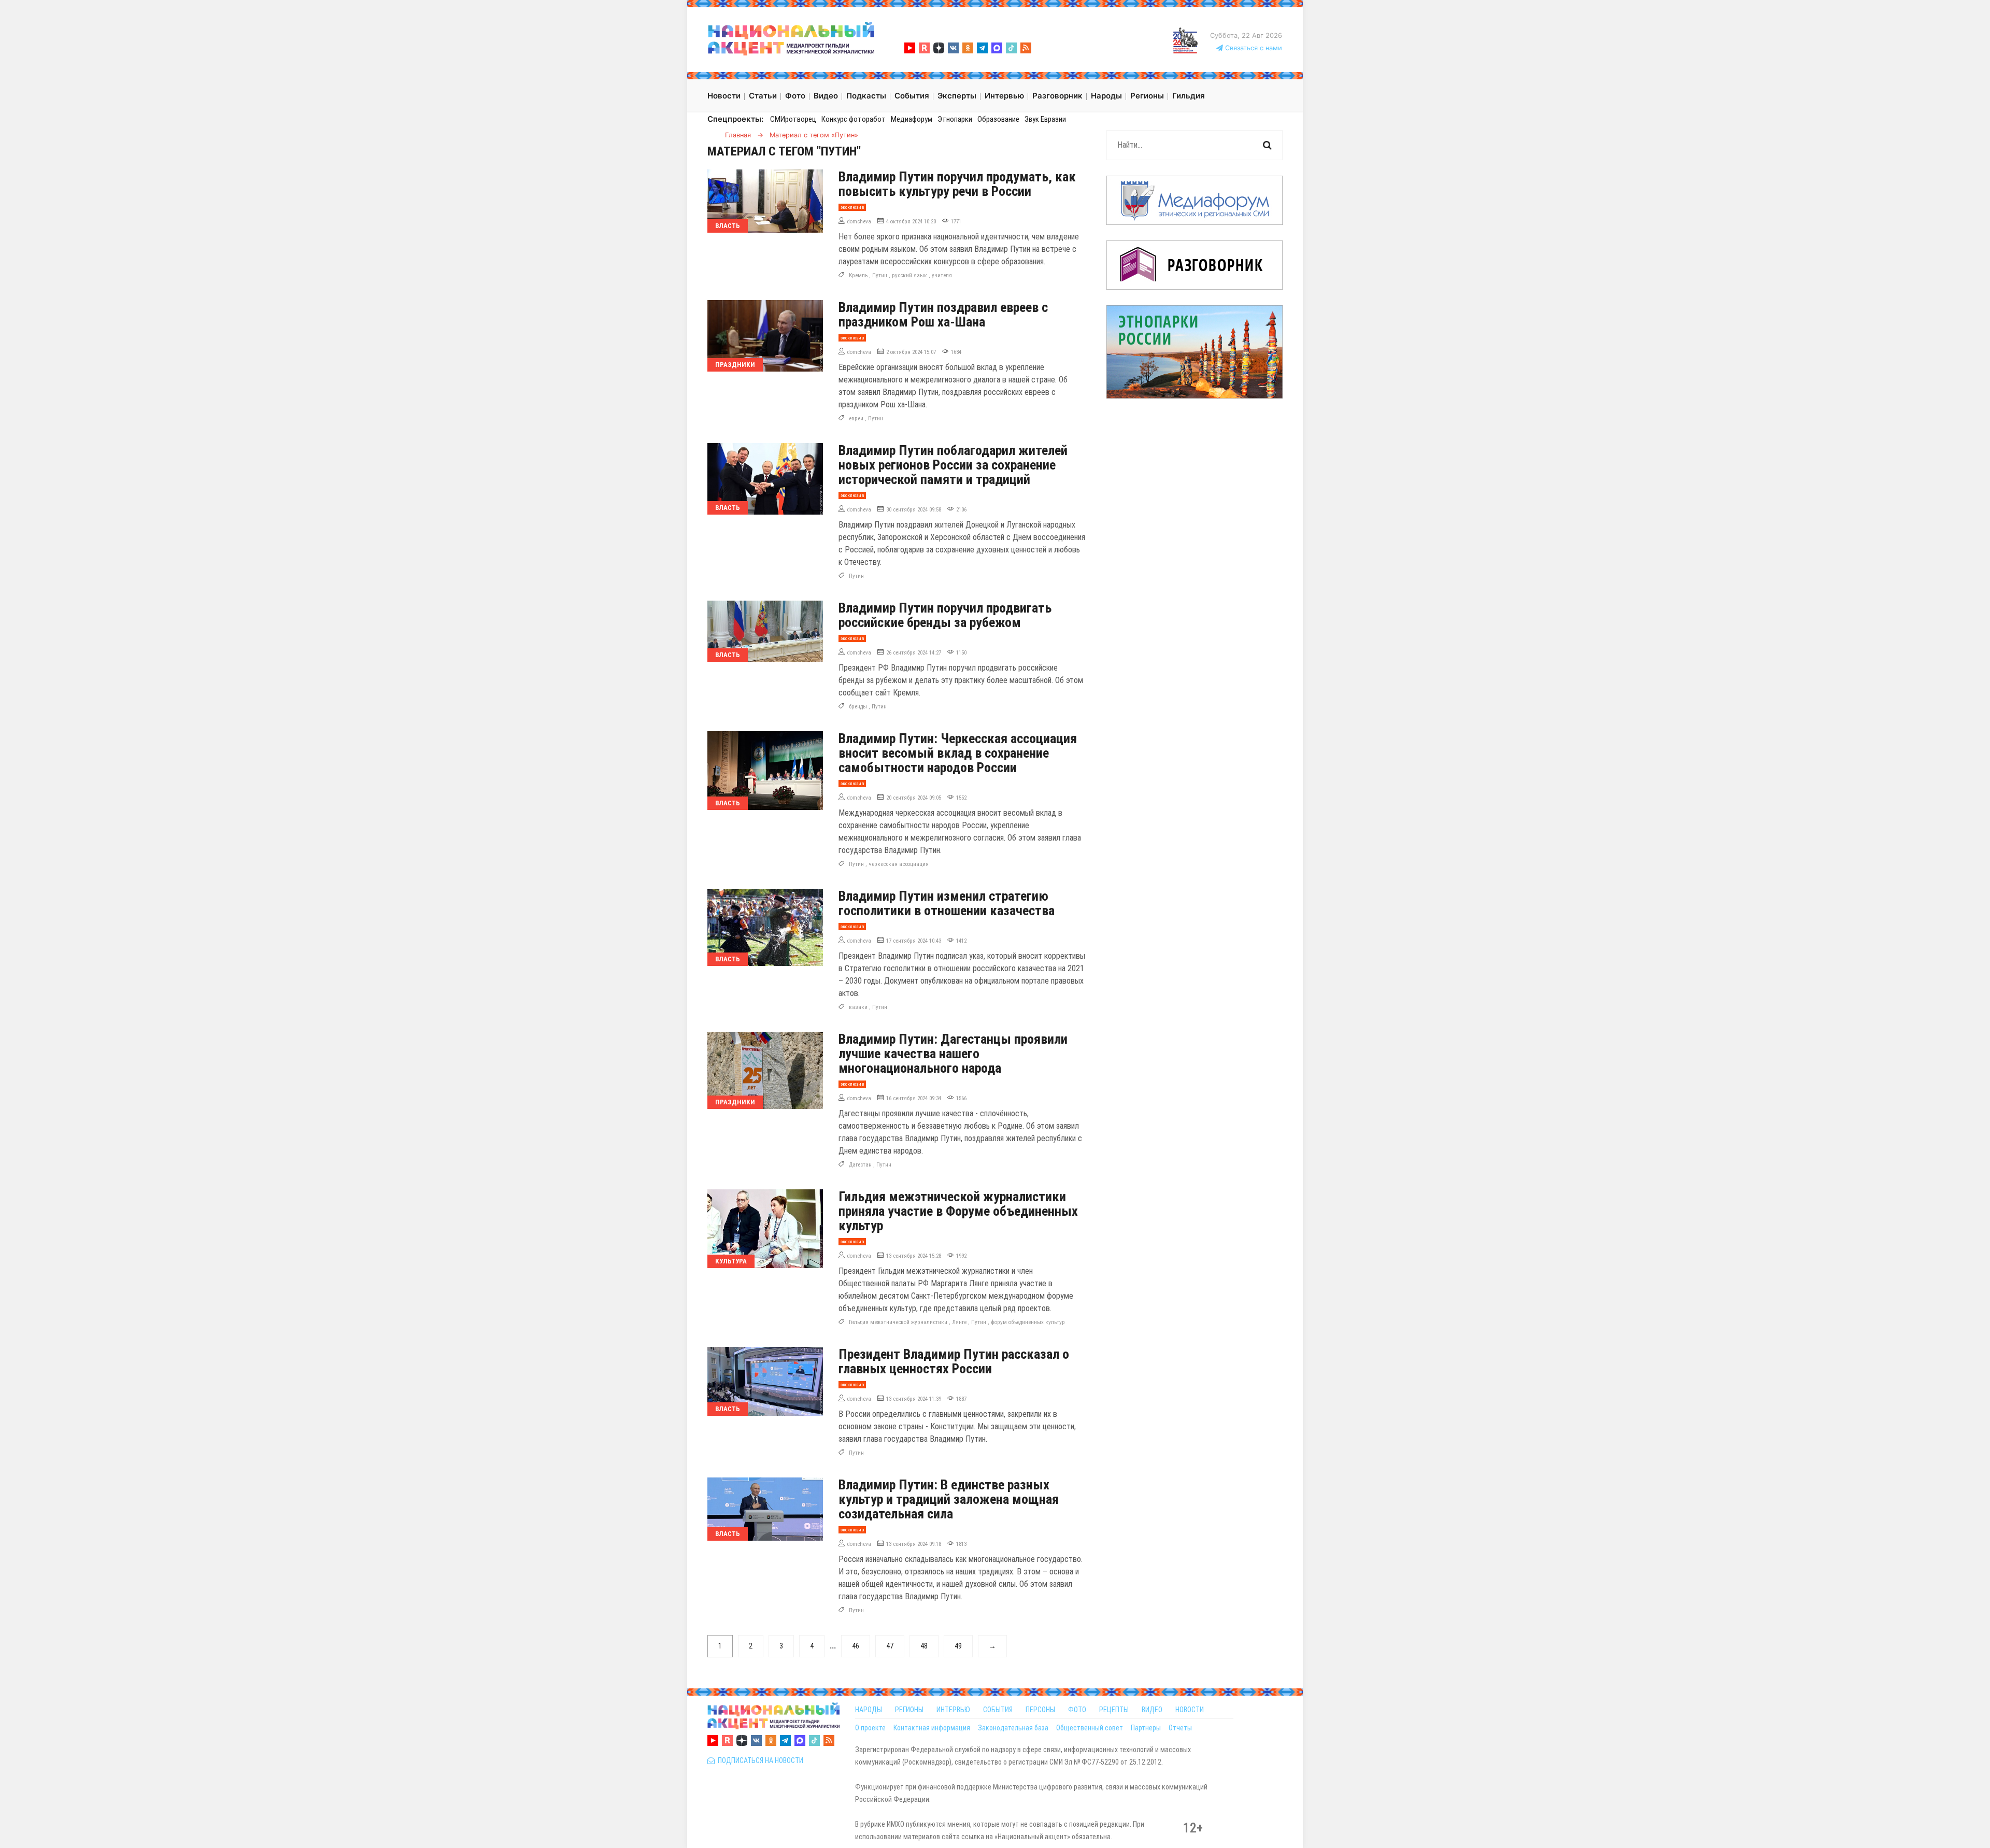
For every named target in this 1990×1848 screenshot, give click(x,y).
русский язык (909, 275)
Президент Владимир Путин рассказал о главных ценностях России (954, 1361)
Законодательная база (1013, 1728)
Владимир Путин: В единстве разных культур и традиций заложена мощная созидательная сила (949, 1499)
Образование (998, 119)
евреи (856, 418)
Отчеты (1180, 1728)
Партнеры (1146, 1728)
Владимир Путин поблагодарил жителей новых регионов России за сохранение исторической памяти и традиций (953, 465)
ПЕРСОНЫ (1040, 1710)
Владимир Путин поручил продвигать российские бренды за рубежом (945, 615)
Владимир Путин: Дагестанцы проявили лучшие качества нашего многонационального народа (953, 1054)
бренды (858, 707)
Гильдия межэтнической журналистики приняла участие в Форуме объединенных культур (958, 1211)
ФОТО (1077, 1710)
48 (924, 1646)
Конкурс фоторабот (854, 119)
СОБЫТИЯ (998, 1710)
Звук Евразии (1045, 119)
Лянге (959, 1322)
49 (958, 1646)
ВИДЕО (1152, 1710)
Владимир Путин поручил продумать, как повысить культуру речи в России (957, 184)
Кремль (858, 275)
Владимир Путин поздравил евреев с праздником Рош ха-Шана (943, 315)
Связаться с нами (1253, 48)
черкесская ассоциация (899, 864)
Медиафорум (912, 119)
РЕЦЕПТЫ (1114, 1710)
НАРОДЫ (869, 1710)
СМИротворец (793, 119)
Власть (728, 226)
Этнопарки (955, 119)
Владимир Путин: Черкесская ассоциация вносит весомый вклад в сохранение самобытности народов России (958, 753)
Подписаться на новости (759, 1760)
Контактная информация (932, 1728)
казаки (858, 1007)
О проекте (870, 1728)
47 (890, 1646)
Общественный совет (1090, 1728)
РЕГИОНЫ (909, 1710)
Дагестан (860, 1165)
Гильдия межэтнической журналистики (898, 1322)
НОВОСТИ (1190, 1710)
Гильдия (1189, 96)
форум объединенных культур (1028, 1322)
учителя (942, 275)
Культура (731, 1261)
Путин (880, 275)
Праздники (735, 365)
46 (856, 1646)
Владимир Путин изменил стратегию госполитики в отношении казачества (947, 903)
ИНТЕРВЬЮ (953, 1710)
